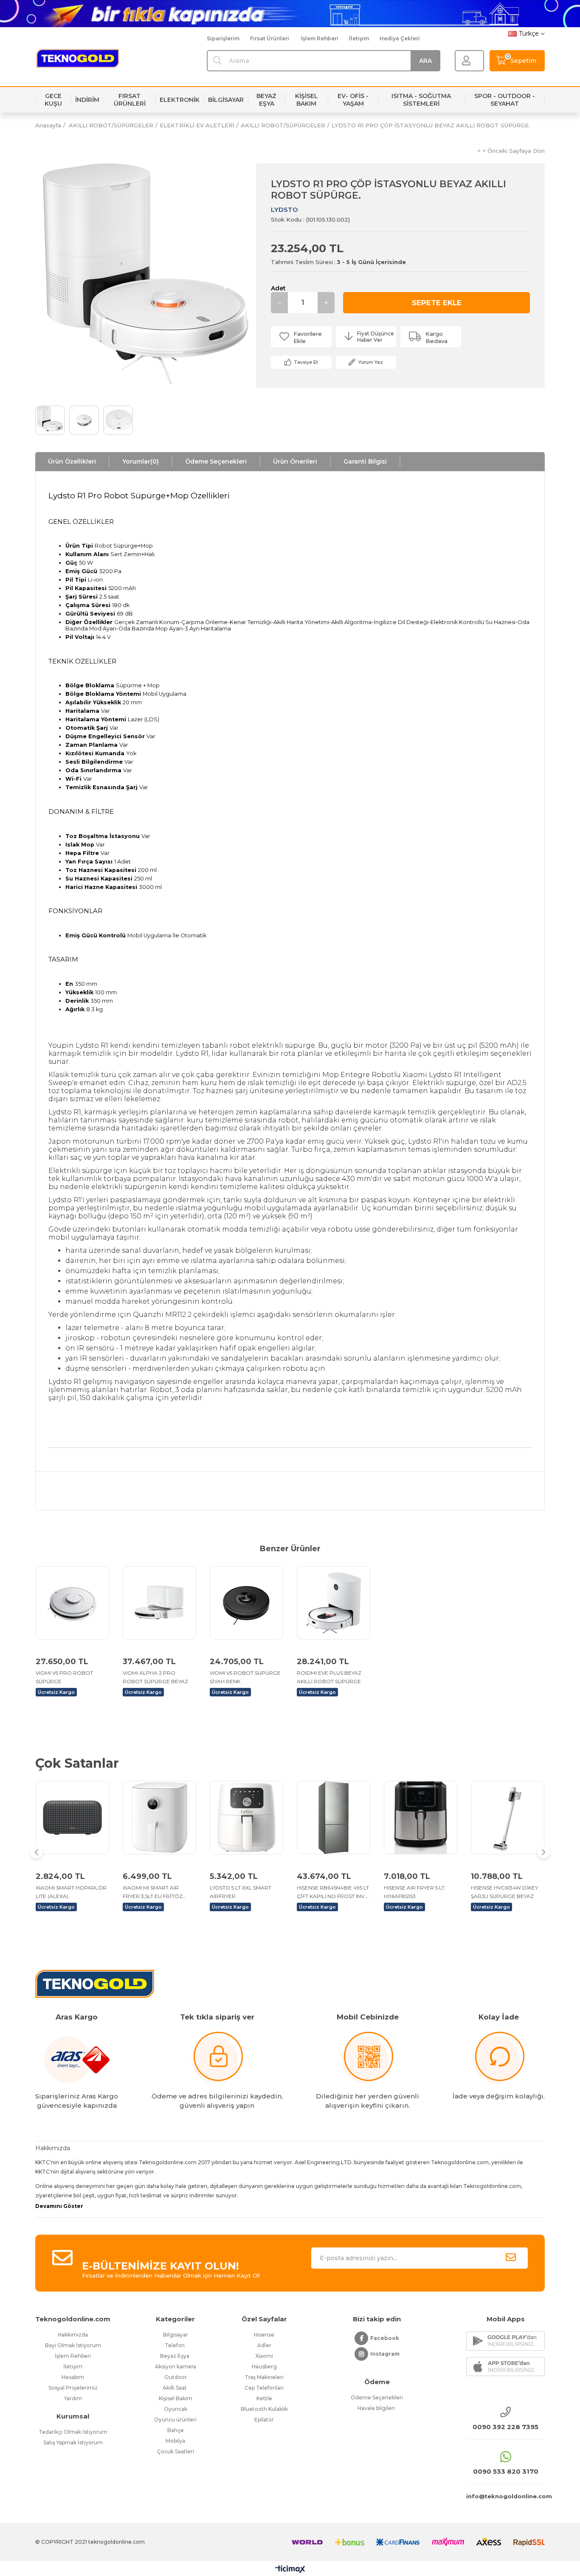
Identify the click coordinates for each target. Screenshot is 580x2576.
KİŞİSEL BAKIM (307, 100)
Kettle (264, 2398)
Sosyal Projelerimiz (73, 2388)
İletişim (359, 38)
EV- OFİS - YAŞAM (353, 100)
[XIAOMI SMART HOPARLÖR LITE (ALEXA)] (72, 1818)
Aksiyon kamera (176, 2366)
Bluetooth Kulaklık (264, 2409)
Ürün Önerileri (295, 461)
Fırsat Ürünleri (270, 38)
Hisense (264, 2335)
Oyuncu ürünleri (175, 2420)
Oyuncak (176, 2409)
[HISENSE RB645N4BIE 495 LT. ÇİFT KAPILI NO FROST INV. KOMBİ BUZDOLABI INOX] (334, 1818)
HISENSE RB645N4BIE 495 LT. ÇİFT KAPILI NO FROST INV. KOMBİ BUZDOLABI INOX (334, 1893)
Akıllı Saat (175, 2388)
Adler (264, 2345)
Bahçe (176, 2430)
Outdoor (176, 2377)
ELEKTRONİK (180, 100)
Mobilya (175, 2441)
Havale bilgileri (377, 2408)
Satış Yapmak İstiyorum (73, 2442)
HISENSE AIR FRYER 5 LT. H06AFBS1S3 (415, 1892)
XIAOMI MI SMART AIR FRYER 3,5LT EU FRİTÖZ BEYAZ (153, 1893)
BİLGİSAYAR (226, 100)
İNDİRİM (87, 100)
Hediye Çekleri (400, 38)
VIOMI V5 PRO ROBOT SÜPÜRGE (64, 1677)
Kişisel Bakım (176, 2398)
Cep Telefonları (264, 2388)
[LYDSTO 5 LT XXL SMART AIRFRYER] (246, 1818)
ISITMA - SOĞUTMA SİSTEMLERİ (421, 100)
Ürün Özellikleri (72, 461)
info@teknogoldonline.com (505, 2496)
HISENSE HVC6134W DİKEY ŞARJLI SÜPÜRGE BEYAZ (504, 1892)
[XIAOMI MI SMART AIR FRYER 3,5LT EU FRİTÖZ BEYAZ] (159, 1818)
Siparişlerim (223, 38)
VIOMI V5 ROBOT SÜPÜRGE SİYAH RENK (245, 1677)
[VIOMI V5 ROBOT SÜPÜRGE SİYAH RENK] (246, 1603)
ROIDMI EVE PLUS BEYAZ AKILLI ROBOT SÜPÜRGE (329, 1677)
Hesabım (73, 2377)
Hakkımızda (73, 2335)
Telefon (175, 2345)
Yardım (73, 2398)
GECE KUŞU (53, 100)
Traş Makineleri (264, 2377)
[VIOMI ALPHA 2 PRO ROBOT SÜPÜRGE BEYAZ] (159, 1603)
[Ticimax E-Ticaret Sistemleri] (290, 2570)
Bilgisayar (176, 2335)
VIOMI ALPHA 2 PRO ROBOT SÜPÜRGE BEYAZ (155, 1677)
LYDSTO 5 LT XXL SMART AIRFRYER (241, 1892)
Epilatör (264, 2420)
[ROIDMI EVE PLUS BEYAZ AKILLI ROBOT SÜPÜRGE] (334, 1603)
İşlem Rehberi (320, 38)
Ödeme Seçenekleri (216, 461)
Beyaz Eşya (175, 2356)
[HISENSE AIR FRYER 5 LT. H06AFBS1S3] (421, 1818)
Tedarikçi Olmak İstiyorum (73, 2432)
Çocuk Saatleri (176, 2451)
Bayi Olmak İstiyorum (73, 2345)
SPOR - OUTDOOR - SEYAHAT (505, 100)
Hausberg (264, 2366)
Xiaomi (264, 2356)
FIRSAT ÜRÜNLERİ (130, 100)
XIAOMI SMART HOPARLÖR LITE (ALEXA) (71, 1892)
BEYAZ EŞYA (266, 100)
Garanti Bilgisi (365, 461)
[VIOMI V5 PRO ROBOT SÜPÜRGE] (72, 1603)
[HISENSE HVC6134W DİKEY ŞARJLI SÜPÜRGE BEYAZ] (508, 1818)
